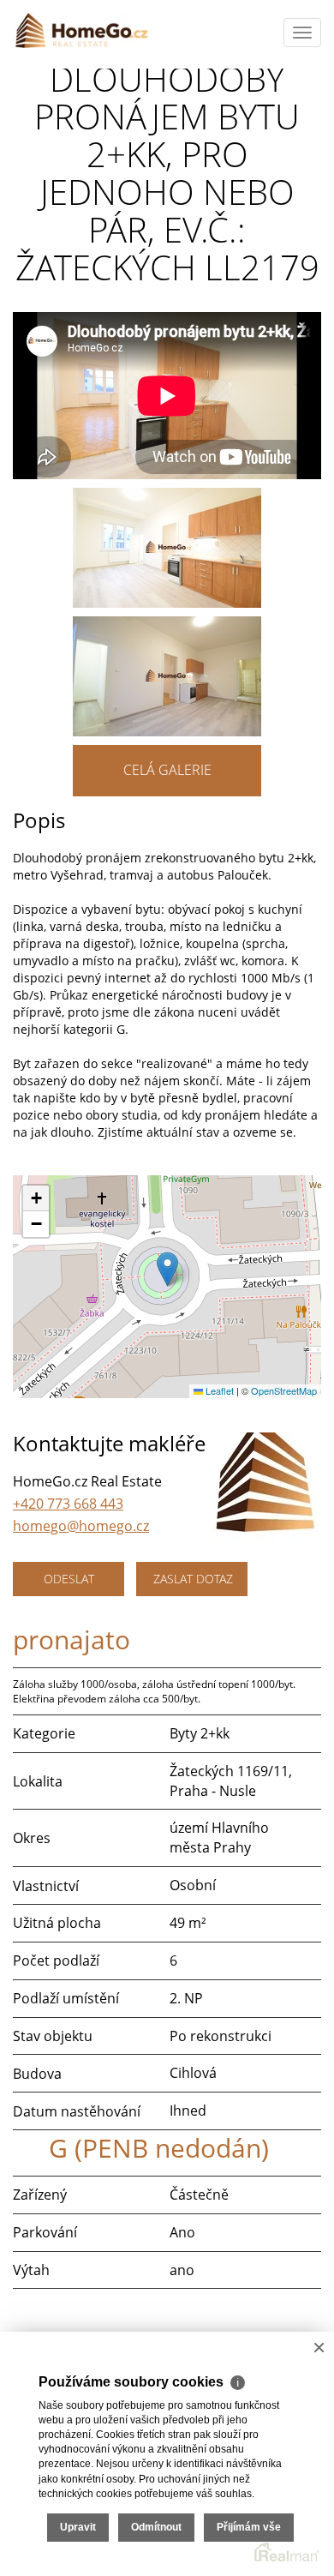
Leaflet (218, 1390)
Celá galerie (167, 770)
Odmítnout (156, 2527)
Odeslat (69, 1579)
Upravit (78, 2527)
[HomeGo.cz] (81, 30)
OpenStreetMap (284, 1390)
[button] (167, 1269)
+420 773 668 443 (68, 1504)
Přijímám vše (249, 2527)
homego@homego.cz (81, 1526)
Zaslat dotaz (193, 1579)
